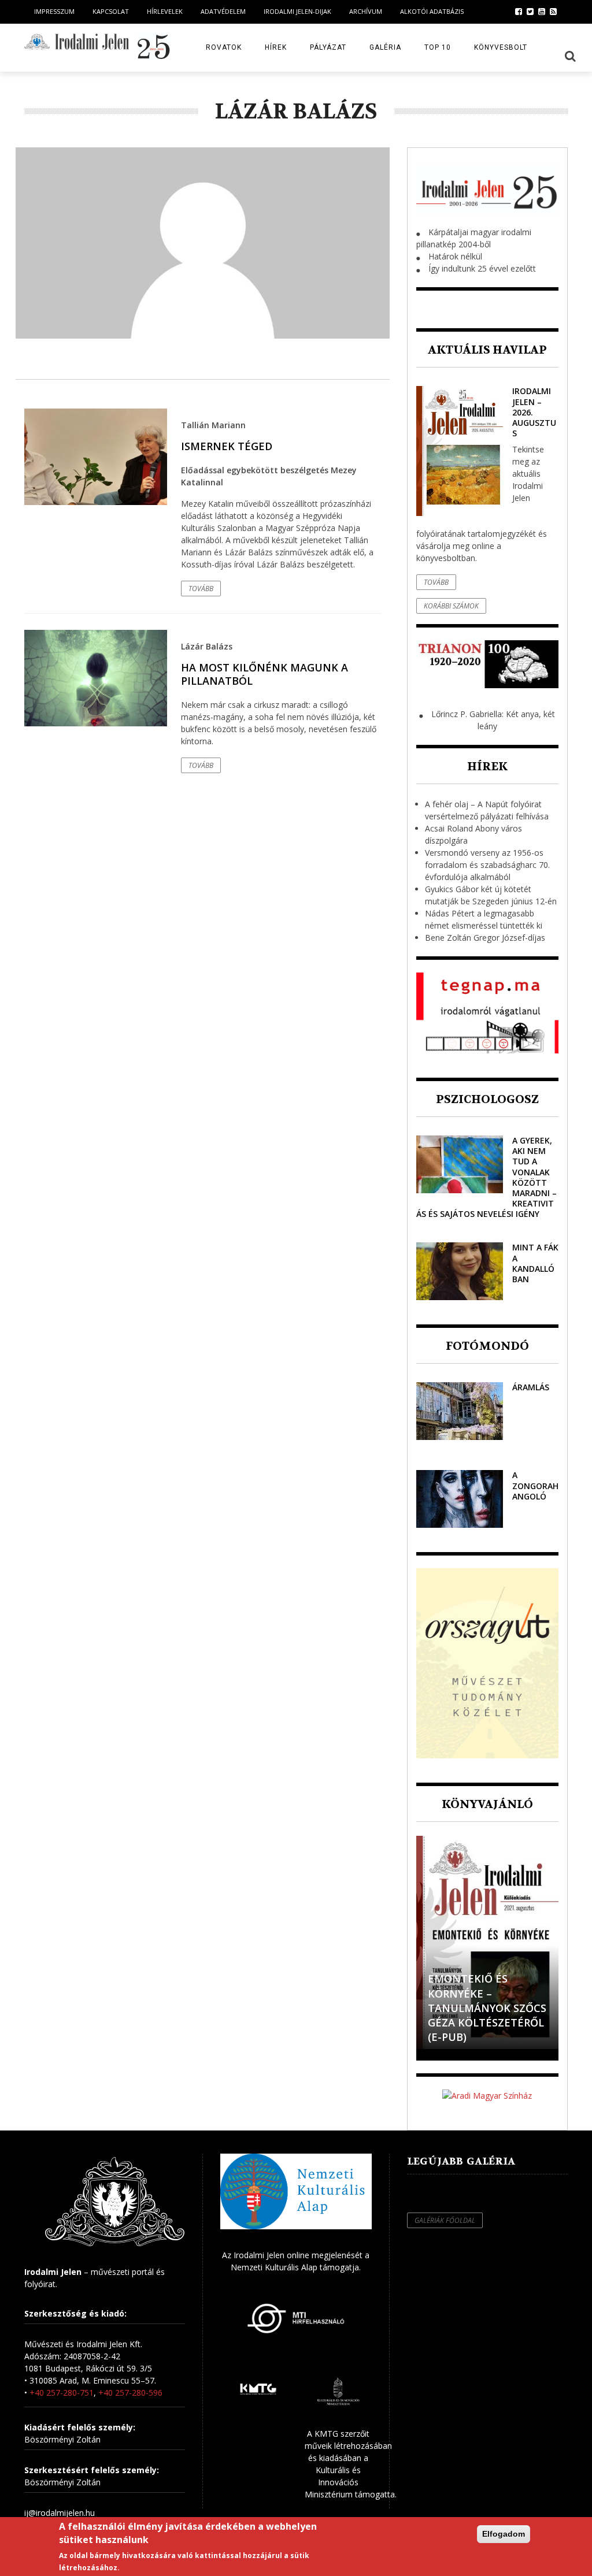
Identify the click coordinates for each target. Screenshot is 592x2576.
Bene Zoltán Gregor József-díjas (485, 938)
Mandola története (459, 2030)
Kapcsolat (111, 11)
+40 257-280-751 (62, 2393)
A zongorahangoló (535, 1485)
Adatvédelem (223, 11)
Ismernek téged (227, 446)
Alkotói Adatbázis (432, 11)
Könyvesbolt (501, 47)
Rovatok (224, 47)
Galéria (385, 47)
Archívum (366, 11)
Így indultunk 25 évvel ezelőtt (482, 268)
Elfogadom (504, 2534)
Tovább (201, 589)
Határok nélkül (455, 256)
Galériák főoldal (445, 2220)
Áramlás (531, 1387)
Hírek (276, 47)
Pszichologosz (487, 1099)
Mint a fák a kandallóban (535, 1263)
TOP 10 (438, 47)
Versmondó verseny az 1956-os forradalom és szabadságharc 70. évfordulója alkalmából (487, 865)
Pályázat (328, 47)
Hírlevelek (165, 11)
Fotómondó (487, 1346)
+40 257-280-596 (130, 2393)
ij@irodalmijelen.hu (60, 2513)
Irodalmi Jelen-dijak (297, 11)
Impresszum (54, 11)
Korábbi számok (451, 606)
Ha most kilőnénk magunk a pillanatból (264, 674)
